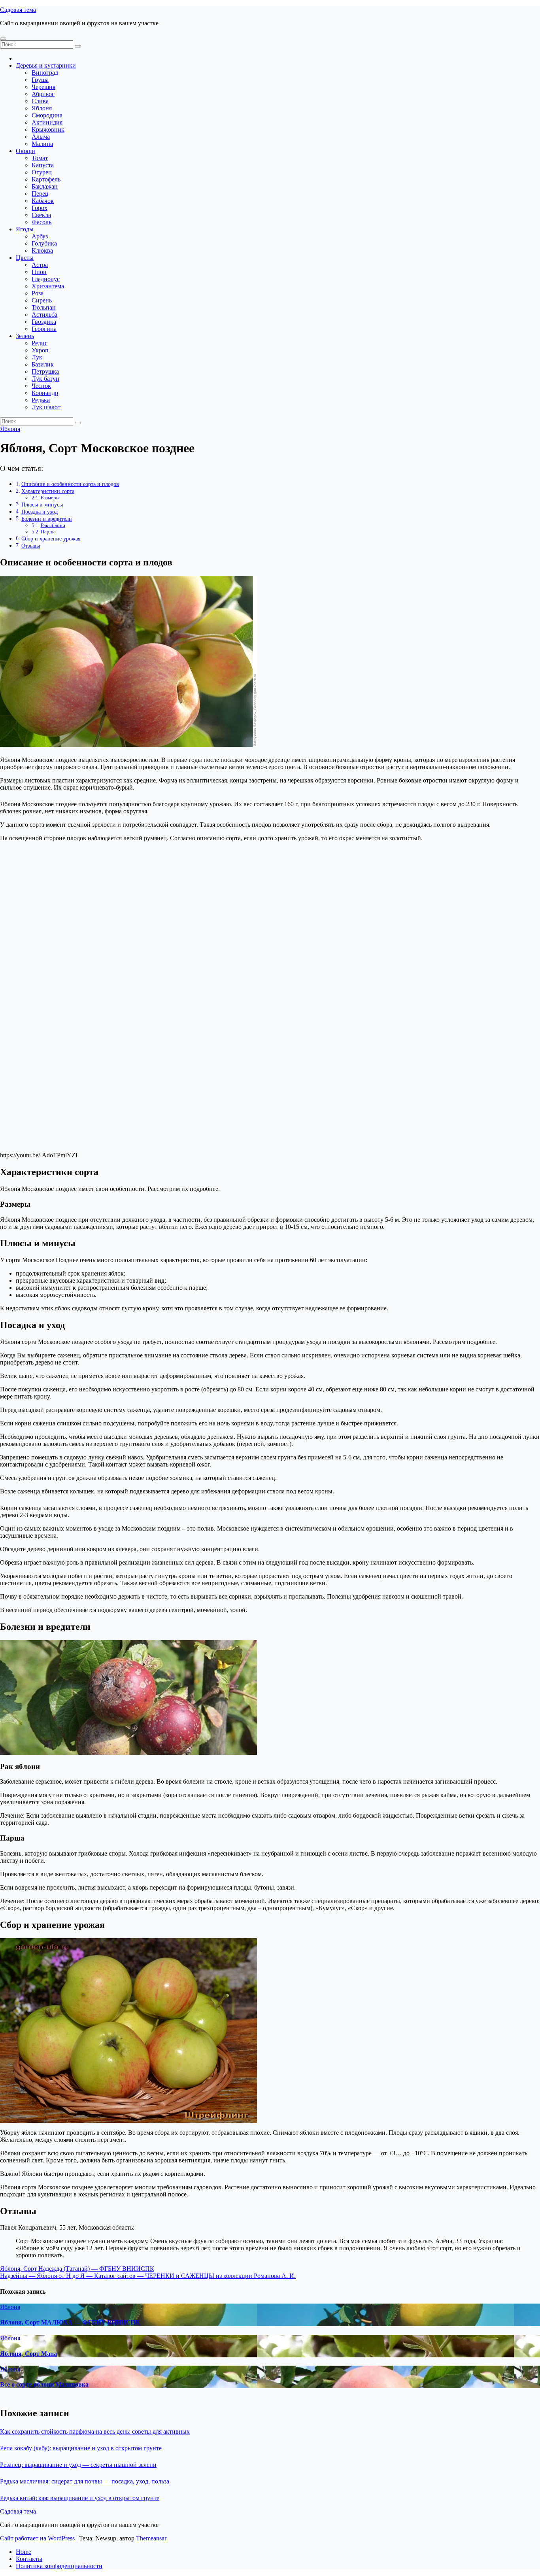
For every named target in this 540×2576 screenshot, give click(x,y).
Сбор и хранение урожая (51, 539)
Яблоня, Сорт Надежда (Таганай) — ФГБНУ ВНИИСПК (77, 2269)
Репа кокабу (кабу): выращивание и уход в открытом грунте (81, 2448)
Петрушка (45, 371)
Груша (40, 80)
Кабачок (43, 201)
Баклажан (45, 186)
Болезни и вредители (47, 519)
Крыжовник (48, 129)
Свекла (41, 215)
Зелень (25, 336)
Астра (40, 265)
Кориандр (45, 393)
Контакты (29, 2559)
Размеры (50, 498)
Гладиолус (46, 279)
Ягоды (25, 229)
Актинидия (47, 122)
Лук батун (45, 379)
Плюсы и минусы (42, 505)
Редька (41, 400)
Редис (40, 343)
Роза (38, 293)
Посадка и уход (40, 512)
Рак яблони (53, 525)
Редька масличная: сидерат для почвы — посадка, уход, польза (85, 2481)
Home (24, 2552)
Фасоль (42, 222)
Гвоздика (44, 322)
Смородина (47, 115)
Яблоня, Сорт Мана (28, 2354)
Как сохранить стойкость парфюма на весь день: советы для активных (95, 2431)
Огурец (42, 172)
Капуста (43, 165)
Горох (40, 208)
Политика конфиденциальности (59, 2566)
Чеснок (41, 386)
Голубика (44, 243)
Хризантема (48, 286)
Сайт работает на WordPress (38, 2538)
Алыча (41, 137)
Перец (40, 194)
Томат (40, 158)
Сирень (42, 300)
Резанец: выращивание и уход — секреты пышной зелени (78, 2465)
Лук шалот (46, 407)
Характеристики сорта (48, 491)
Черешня (43, 87)
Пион (39, 272)
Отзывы (31, 546)
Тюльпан (44, 307)
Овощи (25, 151)
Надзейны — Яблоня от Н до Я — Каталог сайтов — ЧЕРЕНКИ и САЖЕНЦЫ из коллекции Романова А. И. (148, 2276)
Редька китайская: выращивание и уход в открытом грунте (80, 2498)
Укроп (40, 350)
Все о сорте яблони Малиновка (44, 2384)
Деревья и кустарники (46, 65)
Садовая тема (18, 10)
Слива (40, 101)
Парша (48, 532)
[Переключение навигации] (3, 39)
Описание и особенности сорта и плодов (70, 484)
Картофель (46, 179)
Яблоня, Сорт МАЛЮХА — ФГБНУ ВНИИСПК (70, 2322)
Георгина (44, 329)
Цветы (25, 258)
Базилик (43, 364)
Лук (37, 357)
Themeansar (151, 2538)
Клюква (42, 250)
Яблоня (42, 108)
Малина (42, 144)
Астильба (44, 315)
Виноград (45, 73)
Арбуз (40, 236)
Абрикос (43, 94)
